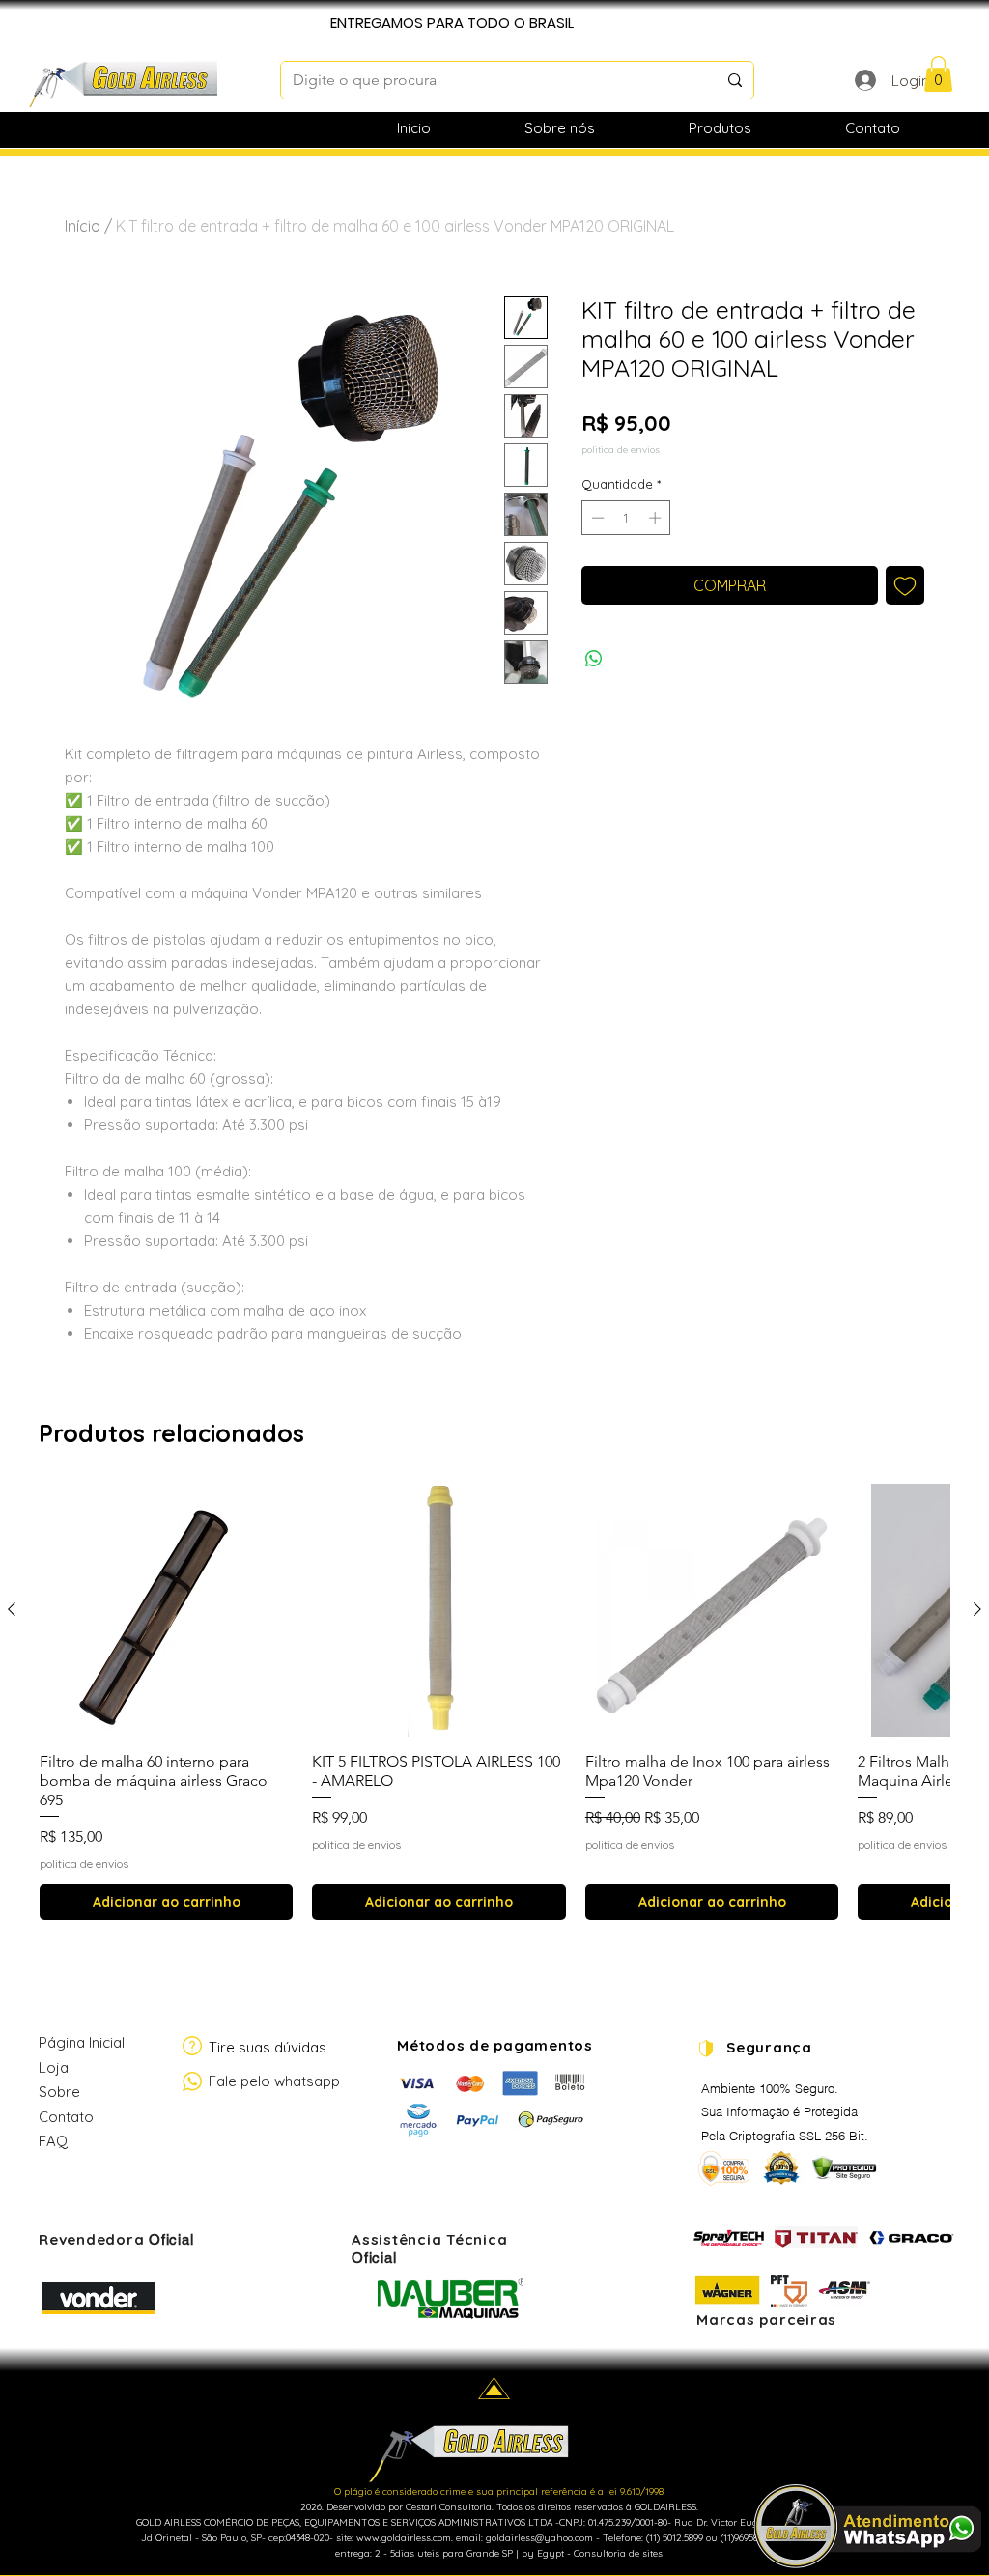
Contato (66, 2117)
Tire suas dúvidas (268, 2047)
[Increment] (657, 518)
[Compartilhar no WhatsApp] (594, 659)
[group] (494, 1702)
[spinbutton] (626, 518)
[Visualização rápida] (166, 1610)
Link (51, 2188)
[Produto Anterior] (12, 1609)
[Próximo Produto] (977, 1609)
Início (83, 226)
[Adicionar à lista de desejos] (905, 585)
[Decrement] (596, 518)
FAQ (53, 2141)
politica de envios (621, 450)
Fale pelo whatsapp (274, 2081)
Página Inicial (82, 2042)
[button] (938, 74)
